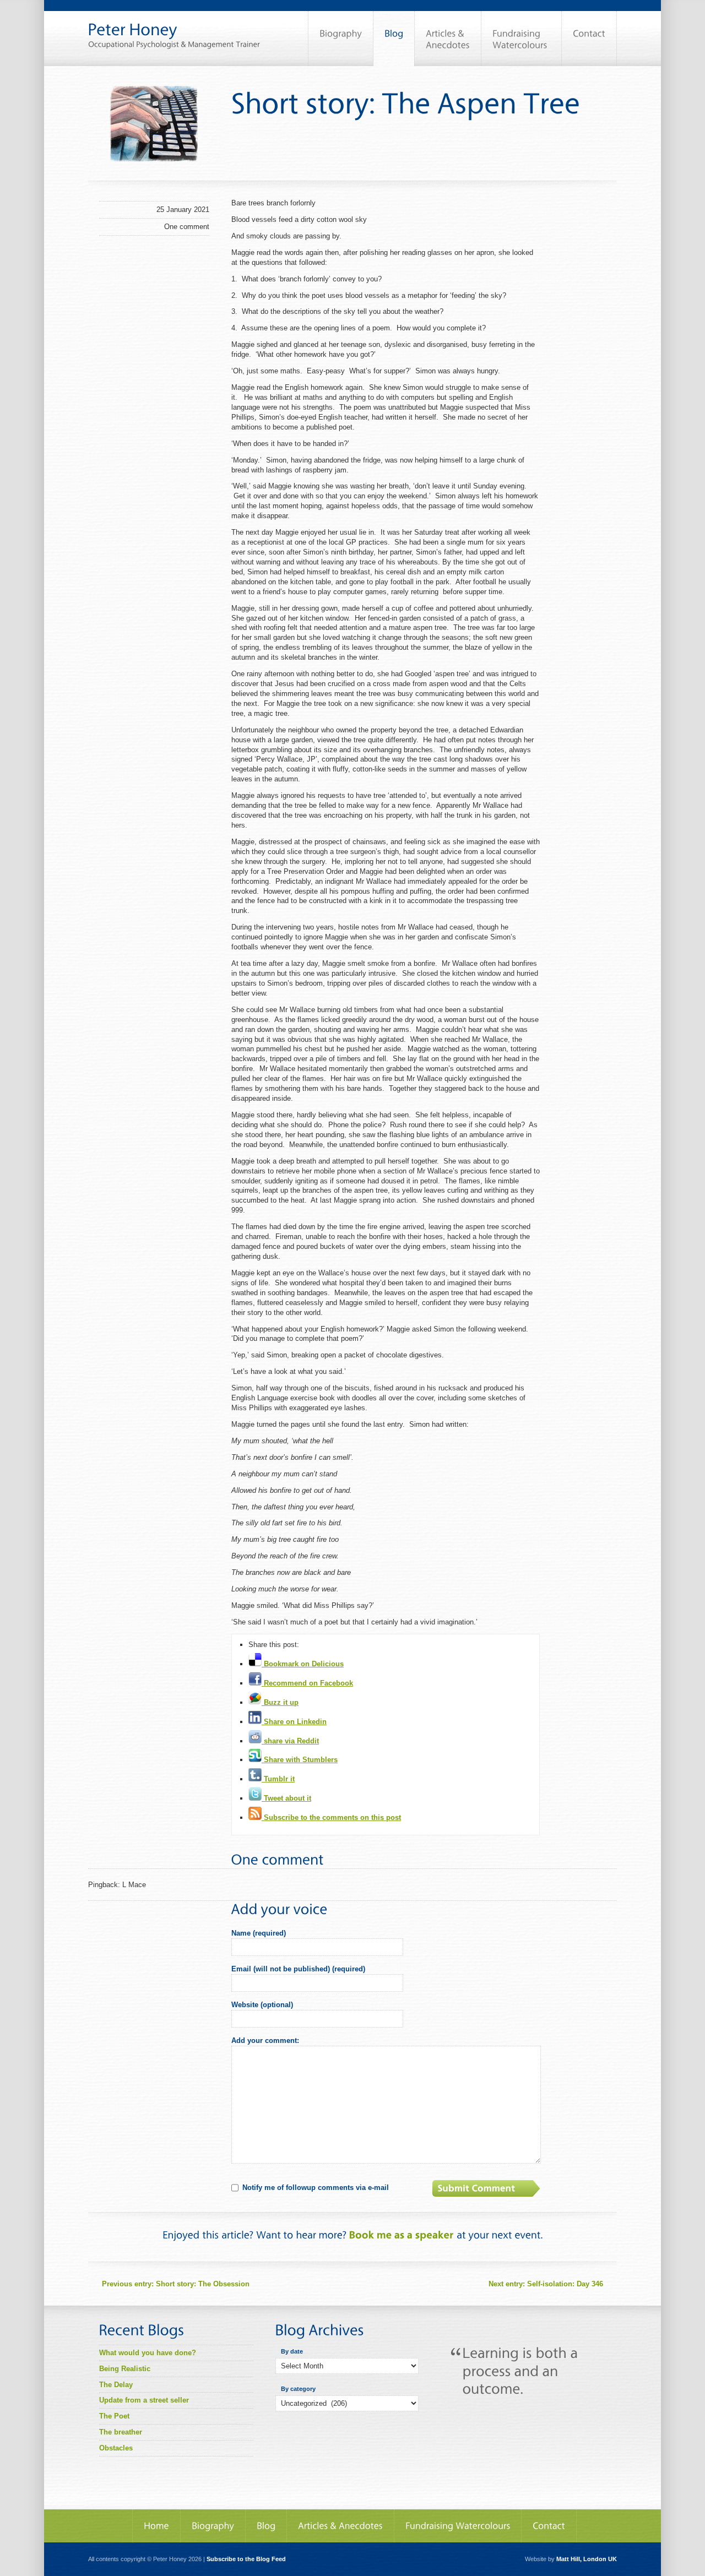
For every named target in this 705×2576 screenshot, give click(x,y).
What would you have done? (148, 2353)
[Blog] (394, 39)
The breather (121, 2432)
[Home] (156, 2526)
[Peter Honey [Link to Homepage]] (174, 24)
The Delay (116, 2385)
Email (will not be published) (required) (298, 1969)
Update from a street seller (144, 2400)
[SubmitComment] (487, 2188)
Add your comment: (265, 2040)
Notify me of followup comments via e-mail (316, 2188)
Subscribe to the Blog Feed (246, 2559)
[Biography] (341, 39)
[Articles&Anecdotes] (340, 2526)
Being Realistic (125, 2369)
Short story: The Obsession (176, 2284)
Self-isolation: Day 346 (546, 2284)
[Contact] (589, 39)
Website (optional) (262, 2005)
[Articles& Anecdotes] (448, 39)
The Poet (114, 2416)
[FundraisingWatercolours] (521, 39)
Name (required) (259, 1933)
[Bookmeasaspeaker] (402, 2235)
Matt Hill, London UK (587, 2559)
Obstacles (116, 2448)
